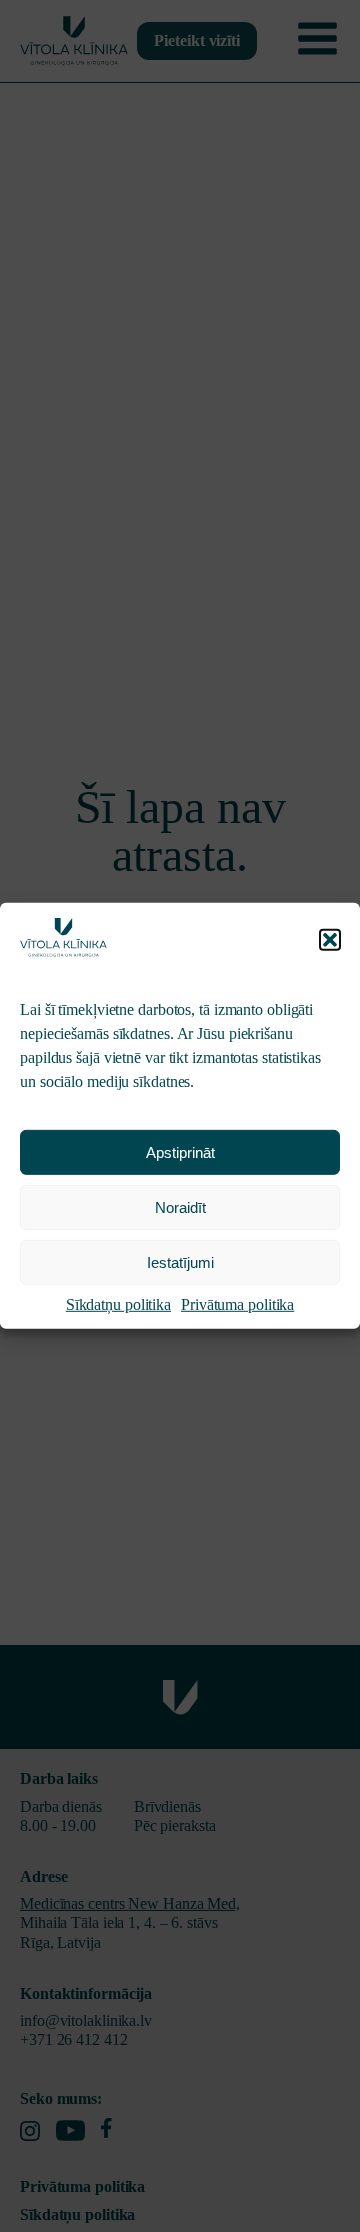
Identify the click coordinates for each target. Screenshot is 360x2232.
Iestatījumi (180, 1262)
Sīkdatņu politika (118, 1304)
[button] (330, 940)
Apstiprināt (180, 1152)
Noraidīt (180, 1207)
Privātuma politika (237, 1304)
